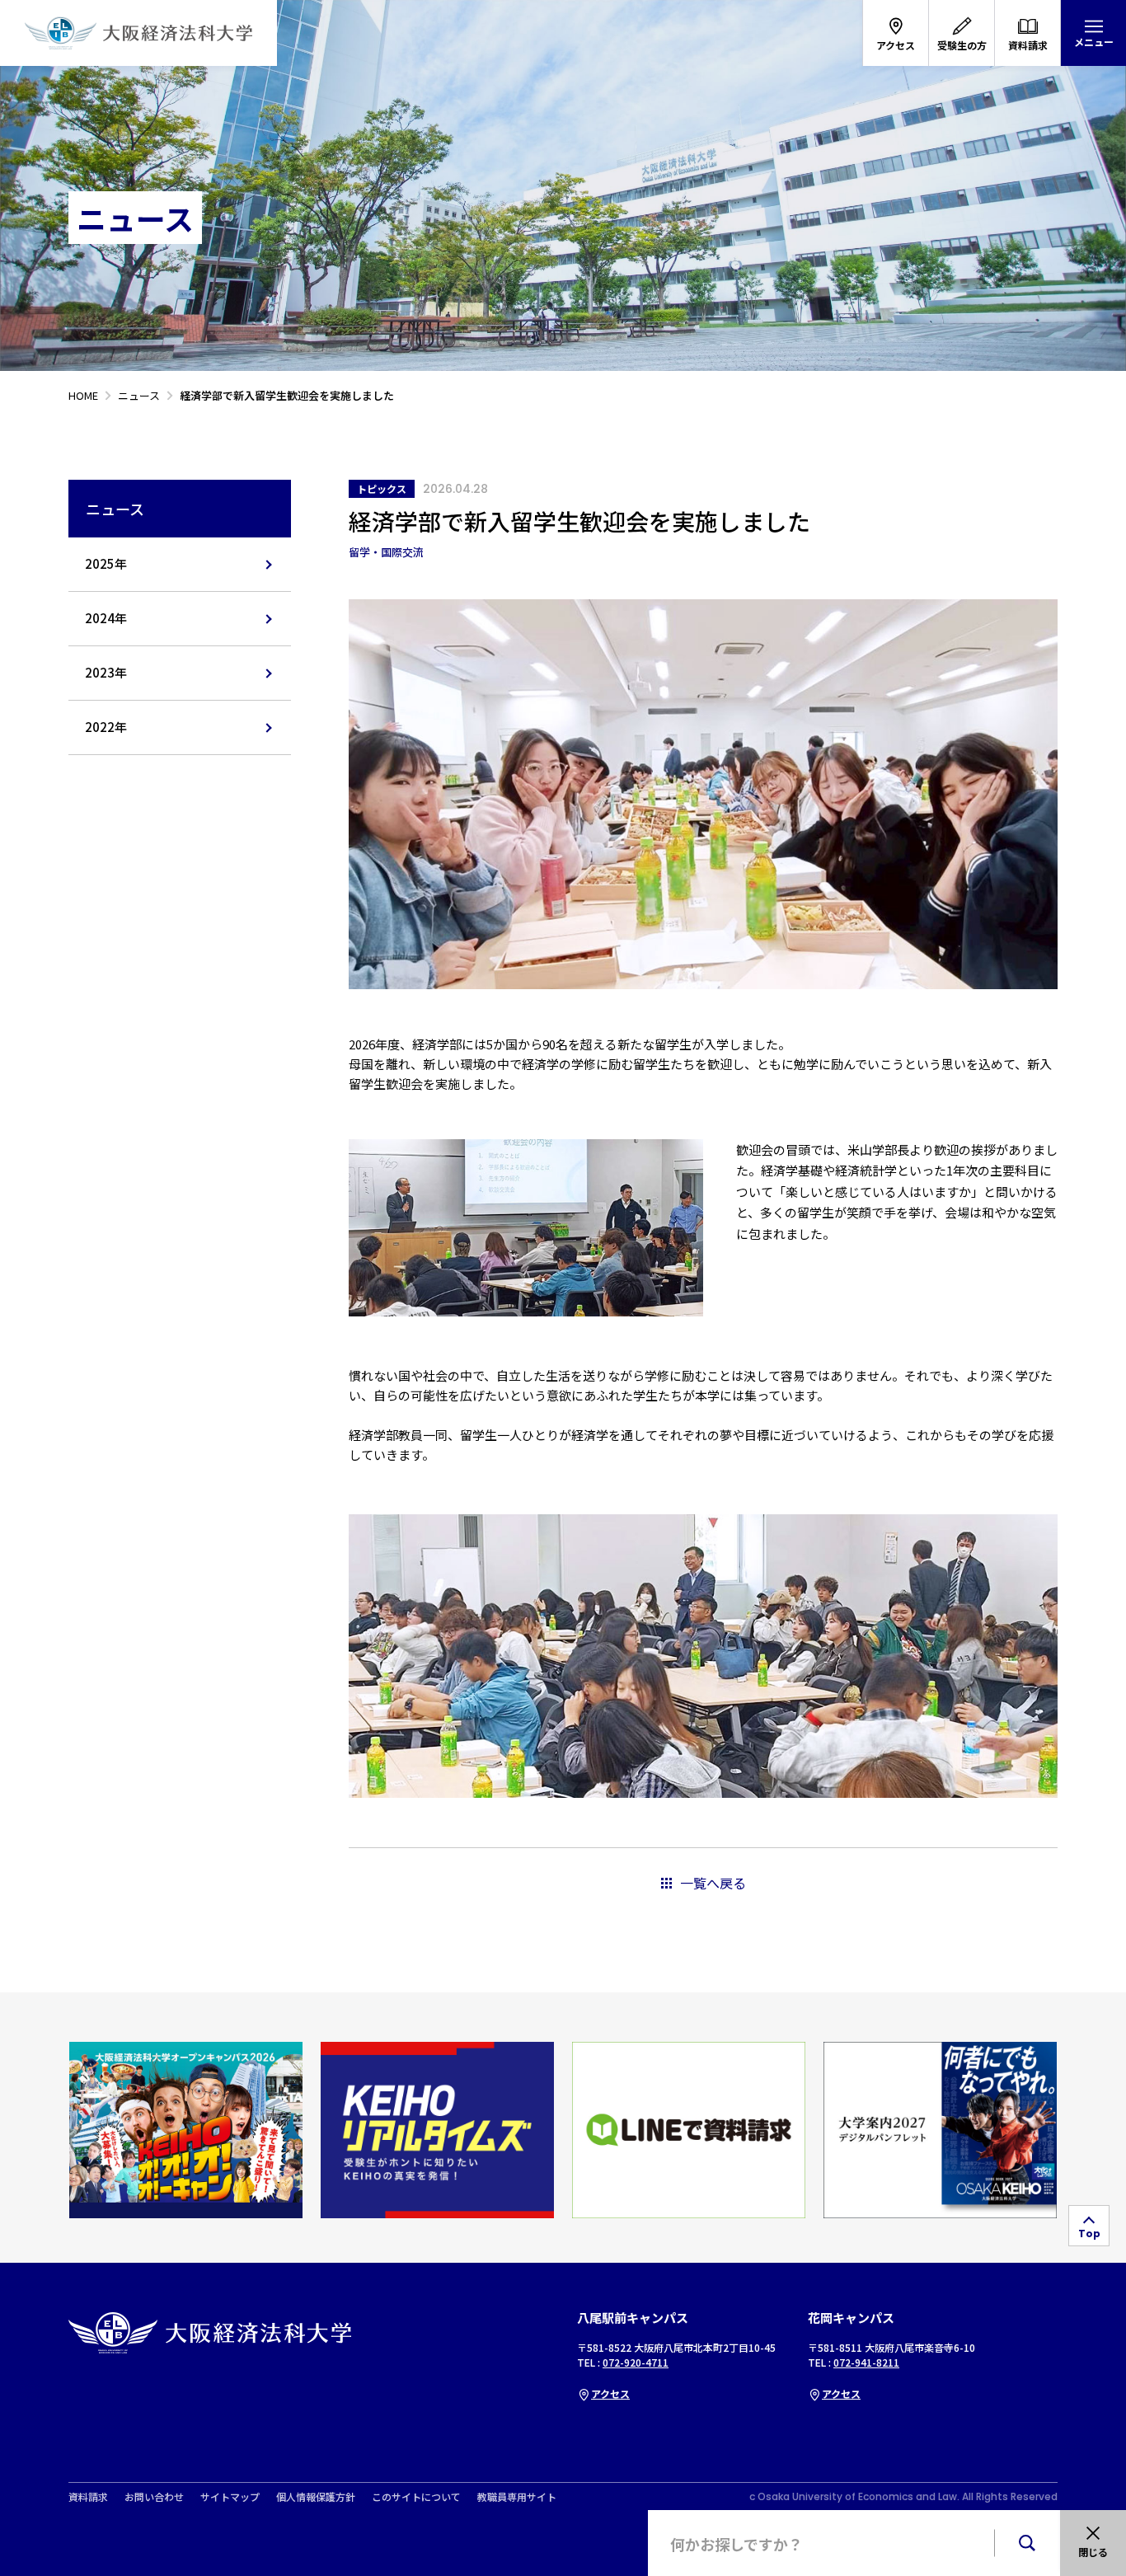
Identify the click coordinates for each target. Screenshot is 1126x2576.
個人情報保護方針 (316, 2497)
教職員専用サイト (517, 2497)
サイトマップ (230, 2497)
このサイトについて (416, 2497)
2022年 (106, 727)
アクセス (610, 2393)
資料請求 (88, 2497)
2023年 (106, 672)
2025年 (106, 563)
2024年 (106, 618)
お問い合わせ (154, 2497)
